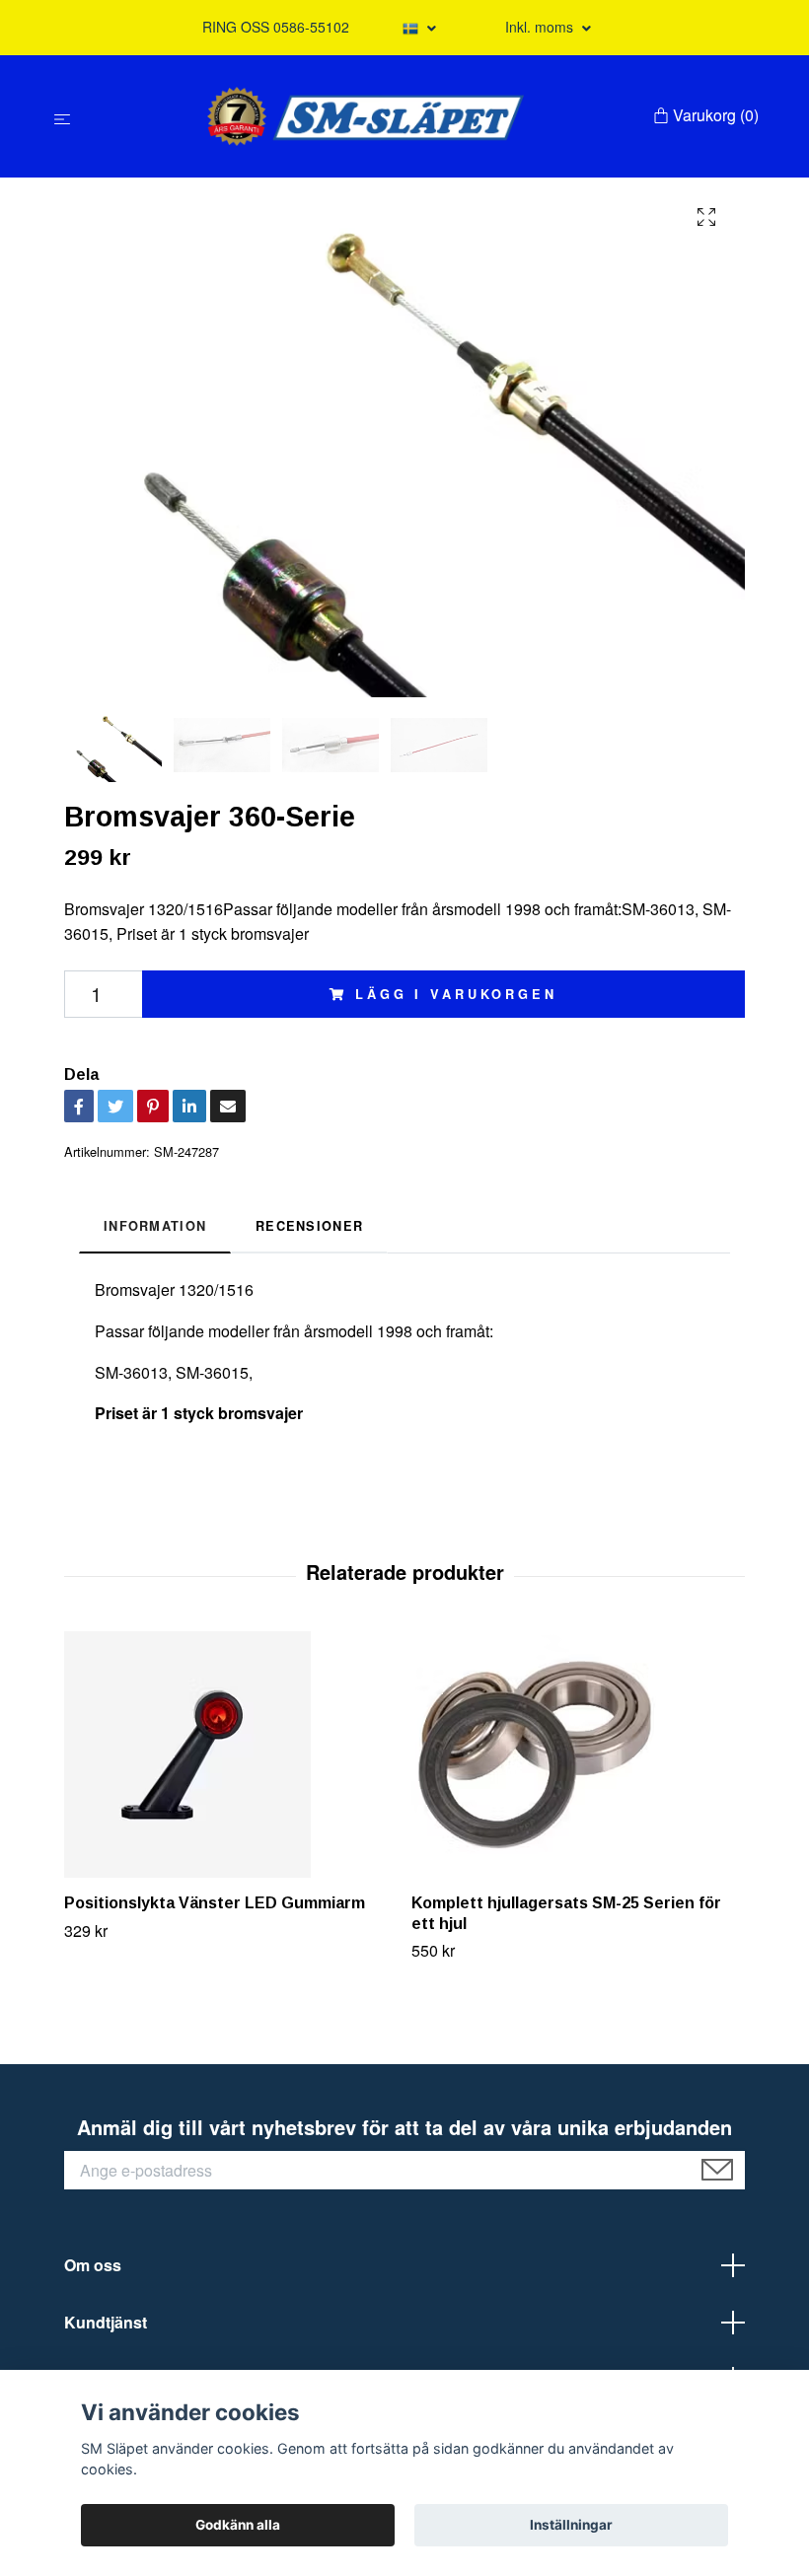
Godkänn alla (238, 2525)
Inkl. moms (541, 27)
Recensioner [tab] (309, 1226)
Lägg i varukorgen (456, 994)
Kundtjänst (106, 2322)
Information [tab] (155, 1226)
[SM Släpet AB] (366, 116)
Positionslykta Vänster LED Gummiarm (215, 1903)
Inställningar (571, 2525)
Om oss (93, 2265)
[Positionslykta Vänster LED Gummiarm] (230, 1754)
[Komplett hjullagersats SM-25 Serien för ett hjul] (578, 1754)
